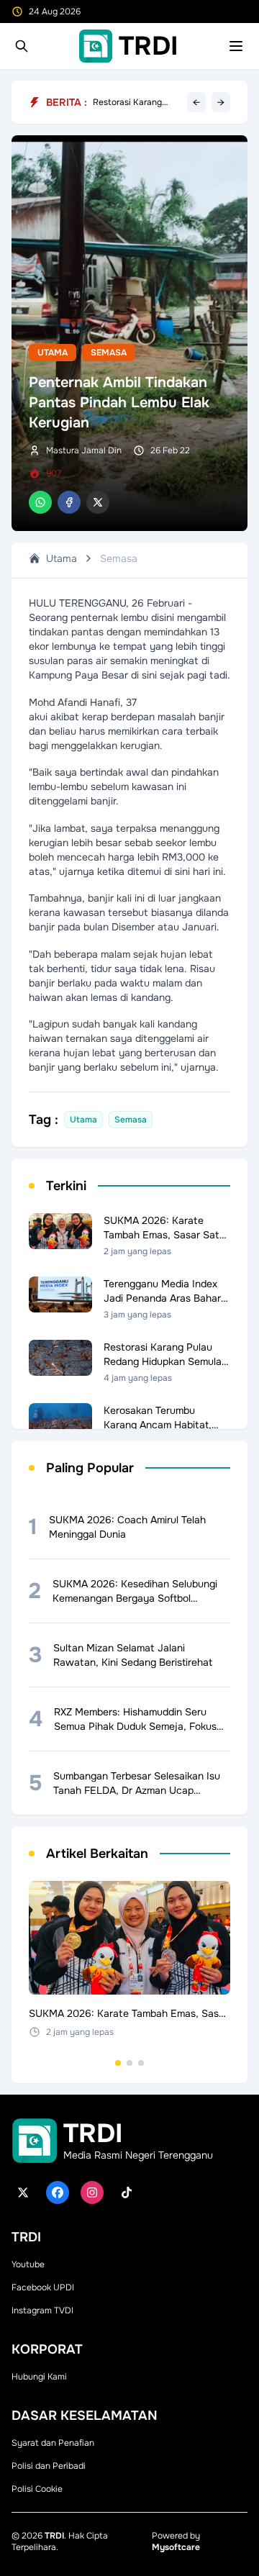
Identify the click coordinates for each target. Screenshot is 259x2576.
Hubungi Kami (39, 2377)
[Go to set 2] (129, 2063)
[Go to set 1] (118, 2063)
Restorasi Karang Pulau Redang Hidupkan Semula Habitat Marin (128, 102)
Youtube (28, 2264)
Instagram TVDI (42, 2310)
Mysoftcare (176, 2547)
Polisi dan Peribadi (49, 2466)
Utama (53, 353)
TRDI (54, 2536)
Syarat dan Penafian (53, 2443)
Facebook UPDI (43, 2287)
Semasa (109, 353)
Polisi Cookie (37, 2489)
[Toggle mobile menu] (236, 46)
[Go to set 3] (141, 2063)
